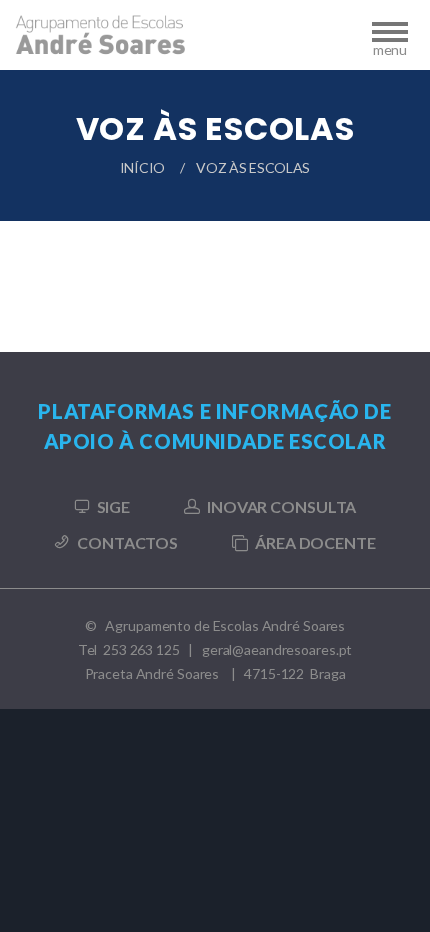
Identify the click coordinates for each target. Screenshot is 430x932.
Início (142, 167)
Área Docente (315, 542)
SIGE (114, 506)
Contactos (127, 542)
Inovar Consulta (281, 506)
